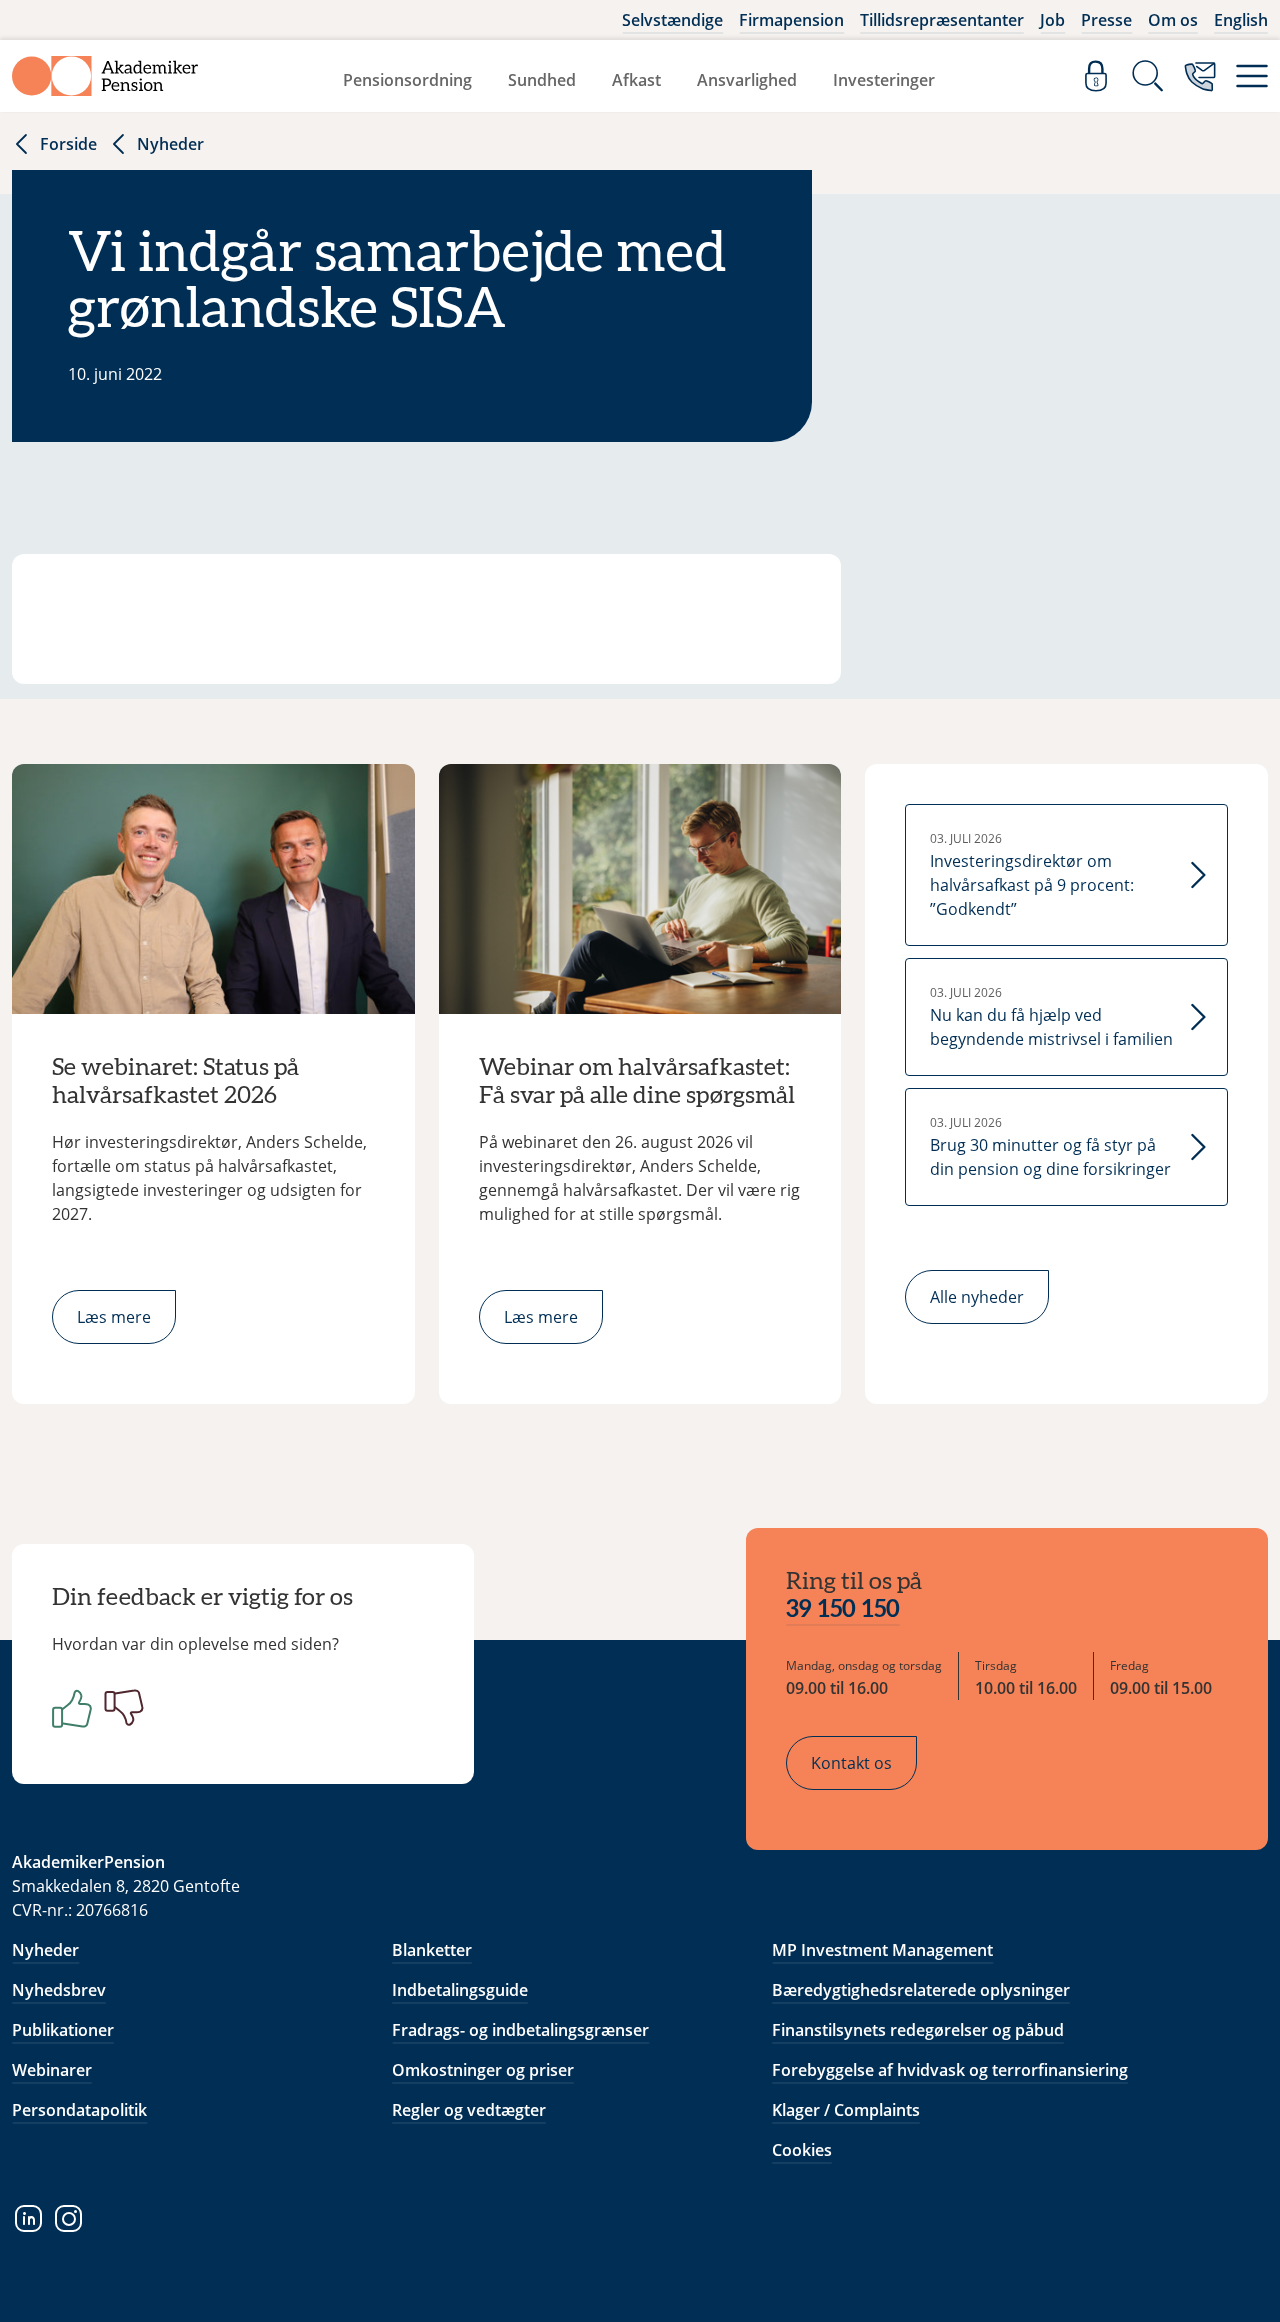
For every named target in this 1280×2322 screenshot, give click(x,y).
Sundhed (542, 80)
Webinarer (52, 2070)
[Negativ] (120, 1708)
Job (1052, 20)
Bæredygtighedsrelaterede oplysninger (921, 1990)
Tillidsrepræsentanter (942, 20)
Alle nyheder (977, 1297)
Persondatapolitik (79, 2110)
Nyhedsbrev (59, 1990)
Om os (1173, 20)
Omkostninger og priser (483, 2070)
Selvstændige (672, 20)
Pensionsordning (407, 80)
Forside (68, 144)
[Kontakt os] (1200, 76)
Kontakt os (851, 1763)
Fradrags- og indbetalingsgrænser (520, 2030)
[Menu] (1252, 76)
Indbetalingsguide (460, 1990)
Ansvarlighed (747, 80)
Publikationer (63, 2030)
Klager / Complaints (846, 2110)
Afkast (636, 80)
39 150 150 (843, 1610)
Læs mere (114, 1317)
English (1241, 20)
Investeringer (884, 80)
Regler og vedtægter (469, 2110)
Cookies (802, 2150)
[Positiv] (68, 1708)
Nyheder (170, 144)
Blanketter (432, 1950)
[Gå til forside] (105, 76)
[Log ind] (1096, 76)
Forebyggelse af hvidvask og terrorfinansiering (950, 2070)
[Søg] (1148, 76)
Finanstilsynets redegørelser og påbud (918, 2030)
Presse (1106, 20)
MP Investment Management (882, 1950)
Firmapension (791, 20)
